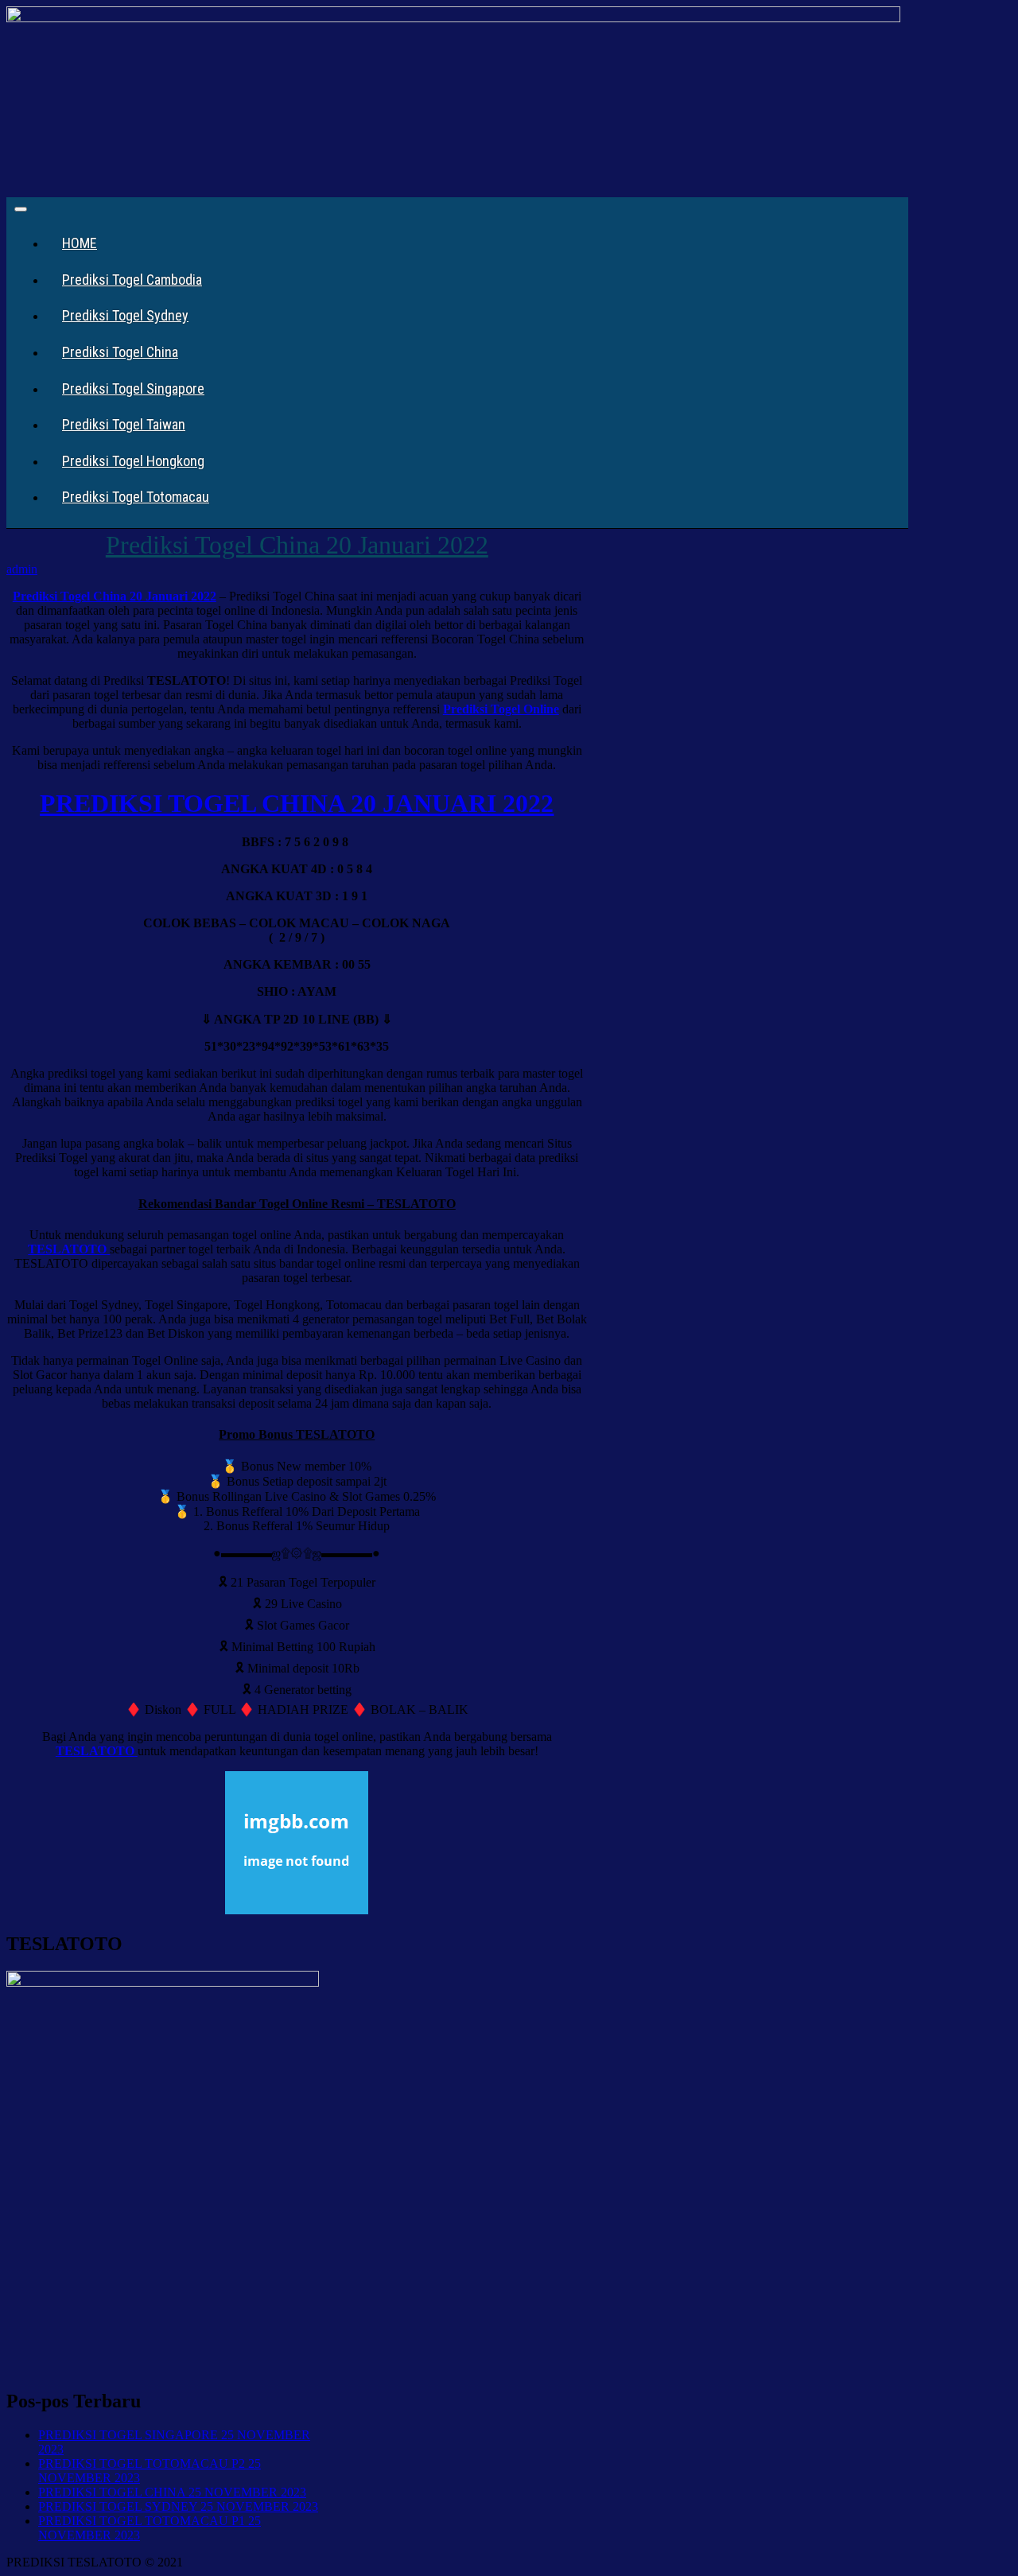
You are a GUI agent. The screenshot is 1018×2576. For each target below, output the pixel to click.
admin (22, 569)
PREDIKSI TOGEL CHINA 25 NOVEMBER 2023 (172, 2492)
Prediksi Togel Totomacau (136, 497)
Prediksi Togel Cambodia (132, 280)
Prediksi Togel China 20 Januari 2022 (297, 545)
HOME (80, 243)
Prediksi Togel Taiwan (124, 424)
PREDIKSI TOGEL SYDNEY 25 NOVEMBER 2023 (178, 2506)
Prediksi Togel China (120, 352)
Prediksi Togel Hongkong (133, 461)
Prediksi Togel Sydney (125, 315)
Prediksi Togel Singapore (133, 389)
